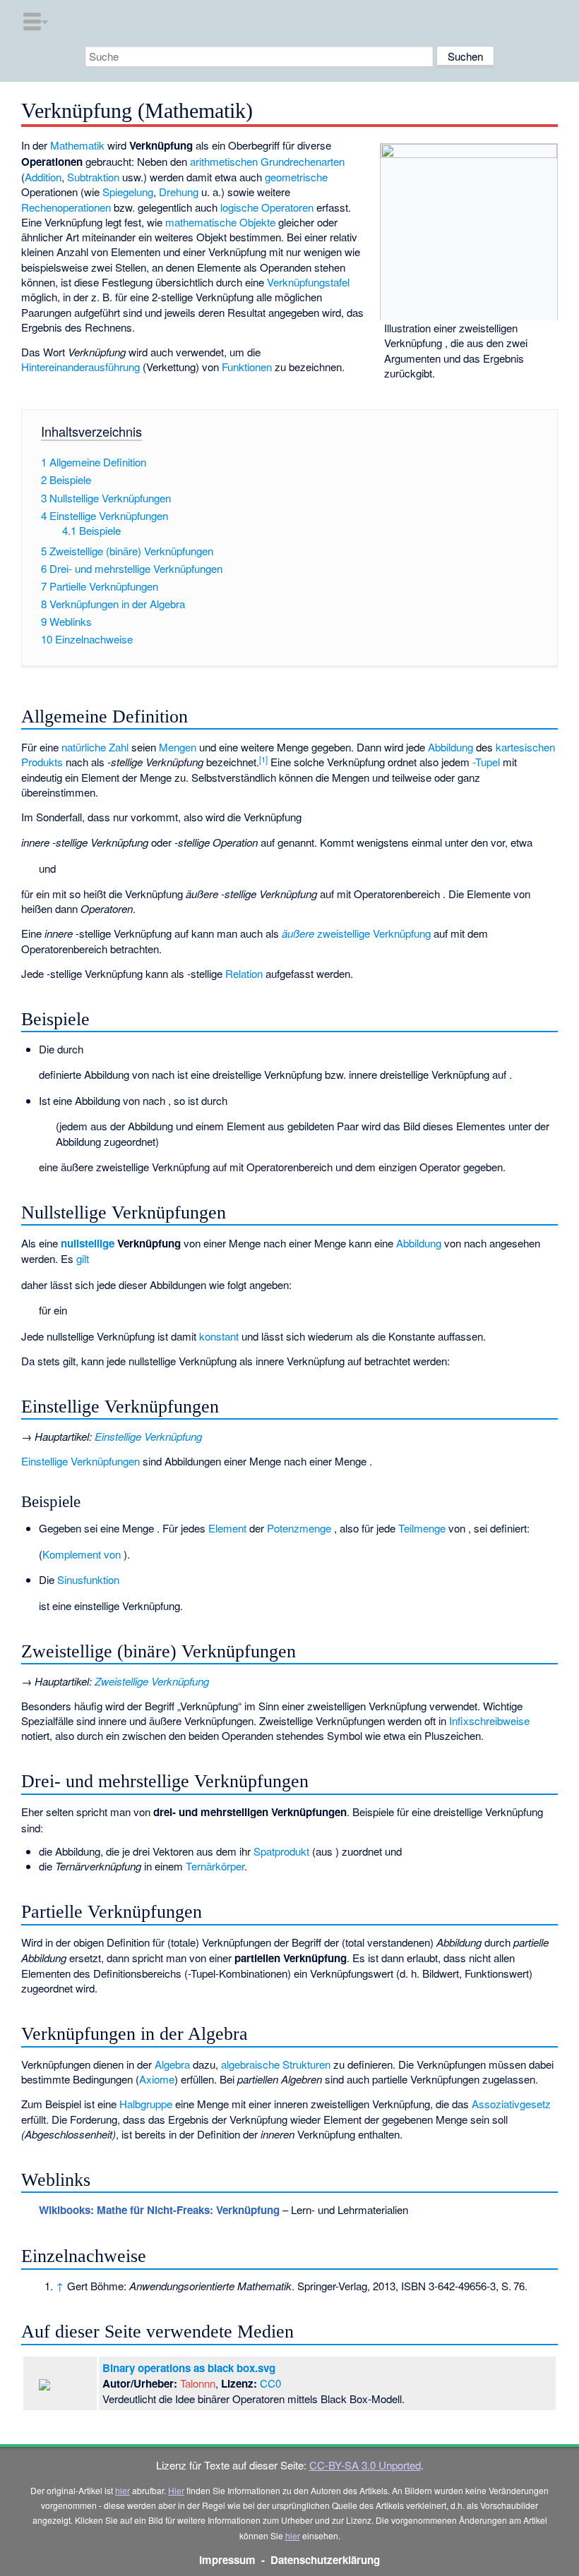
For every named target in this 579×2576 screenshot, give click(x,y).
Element (227, 1528)
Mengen (178, 747)
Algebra (172, 2064)
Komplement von (83, 1554)
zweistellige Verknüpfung (356, 933)
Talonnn (198, 2383)
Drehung (179, 192)
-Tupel (486, 762)
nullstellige (88, 1243)
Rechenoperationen (66, 207)
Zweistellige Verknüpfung (152, 1681)
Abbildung (450, 747)
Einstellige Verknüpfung (148, 1436)
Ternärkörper (215, 1866)
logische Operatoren (267, 207)
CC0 (270, 2383)
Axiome (157, 2079)
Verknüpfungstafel (308, 282)
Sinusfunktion (88, 1579)
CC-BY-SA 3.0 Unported (365, 2465)
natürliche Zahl (95, 747)
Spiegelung (128, 192)
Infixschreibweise (489, 1721)
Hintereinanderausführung (80, 367)
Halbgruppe (146, 2104)
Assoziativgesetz (511, 2104)
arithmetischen (224, 161)
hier (123, 2490)
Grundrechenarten (303, 161)
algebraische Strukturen (276, 2064)
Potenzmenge (299, 1528)
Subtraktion (93, 177)
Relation (244, 973)
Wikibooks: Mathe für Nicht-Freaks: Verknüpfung (159, 2210)
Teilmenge (422, 1528)
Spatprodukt (281, 1851)
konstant (219, 1336)
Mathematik (77, 145)
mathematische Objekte (220, 222)
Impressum (227, 2560)
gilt (83, 1258)
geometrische (296, 177)
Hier (176, 2490)
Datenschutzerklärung (325, 2560)
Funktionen (247, 367)
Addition (43, 177)
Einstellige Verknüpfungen (80, 1461)
